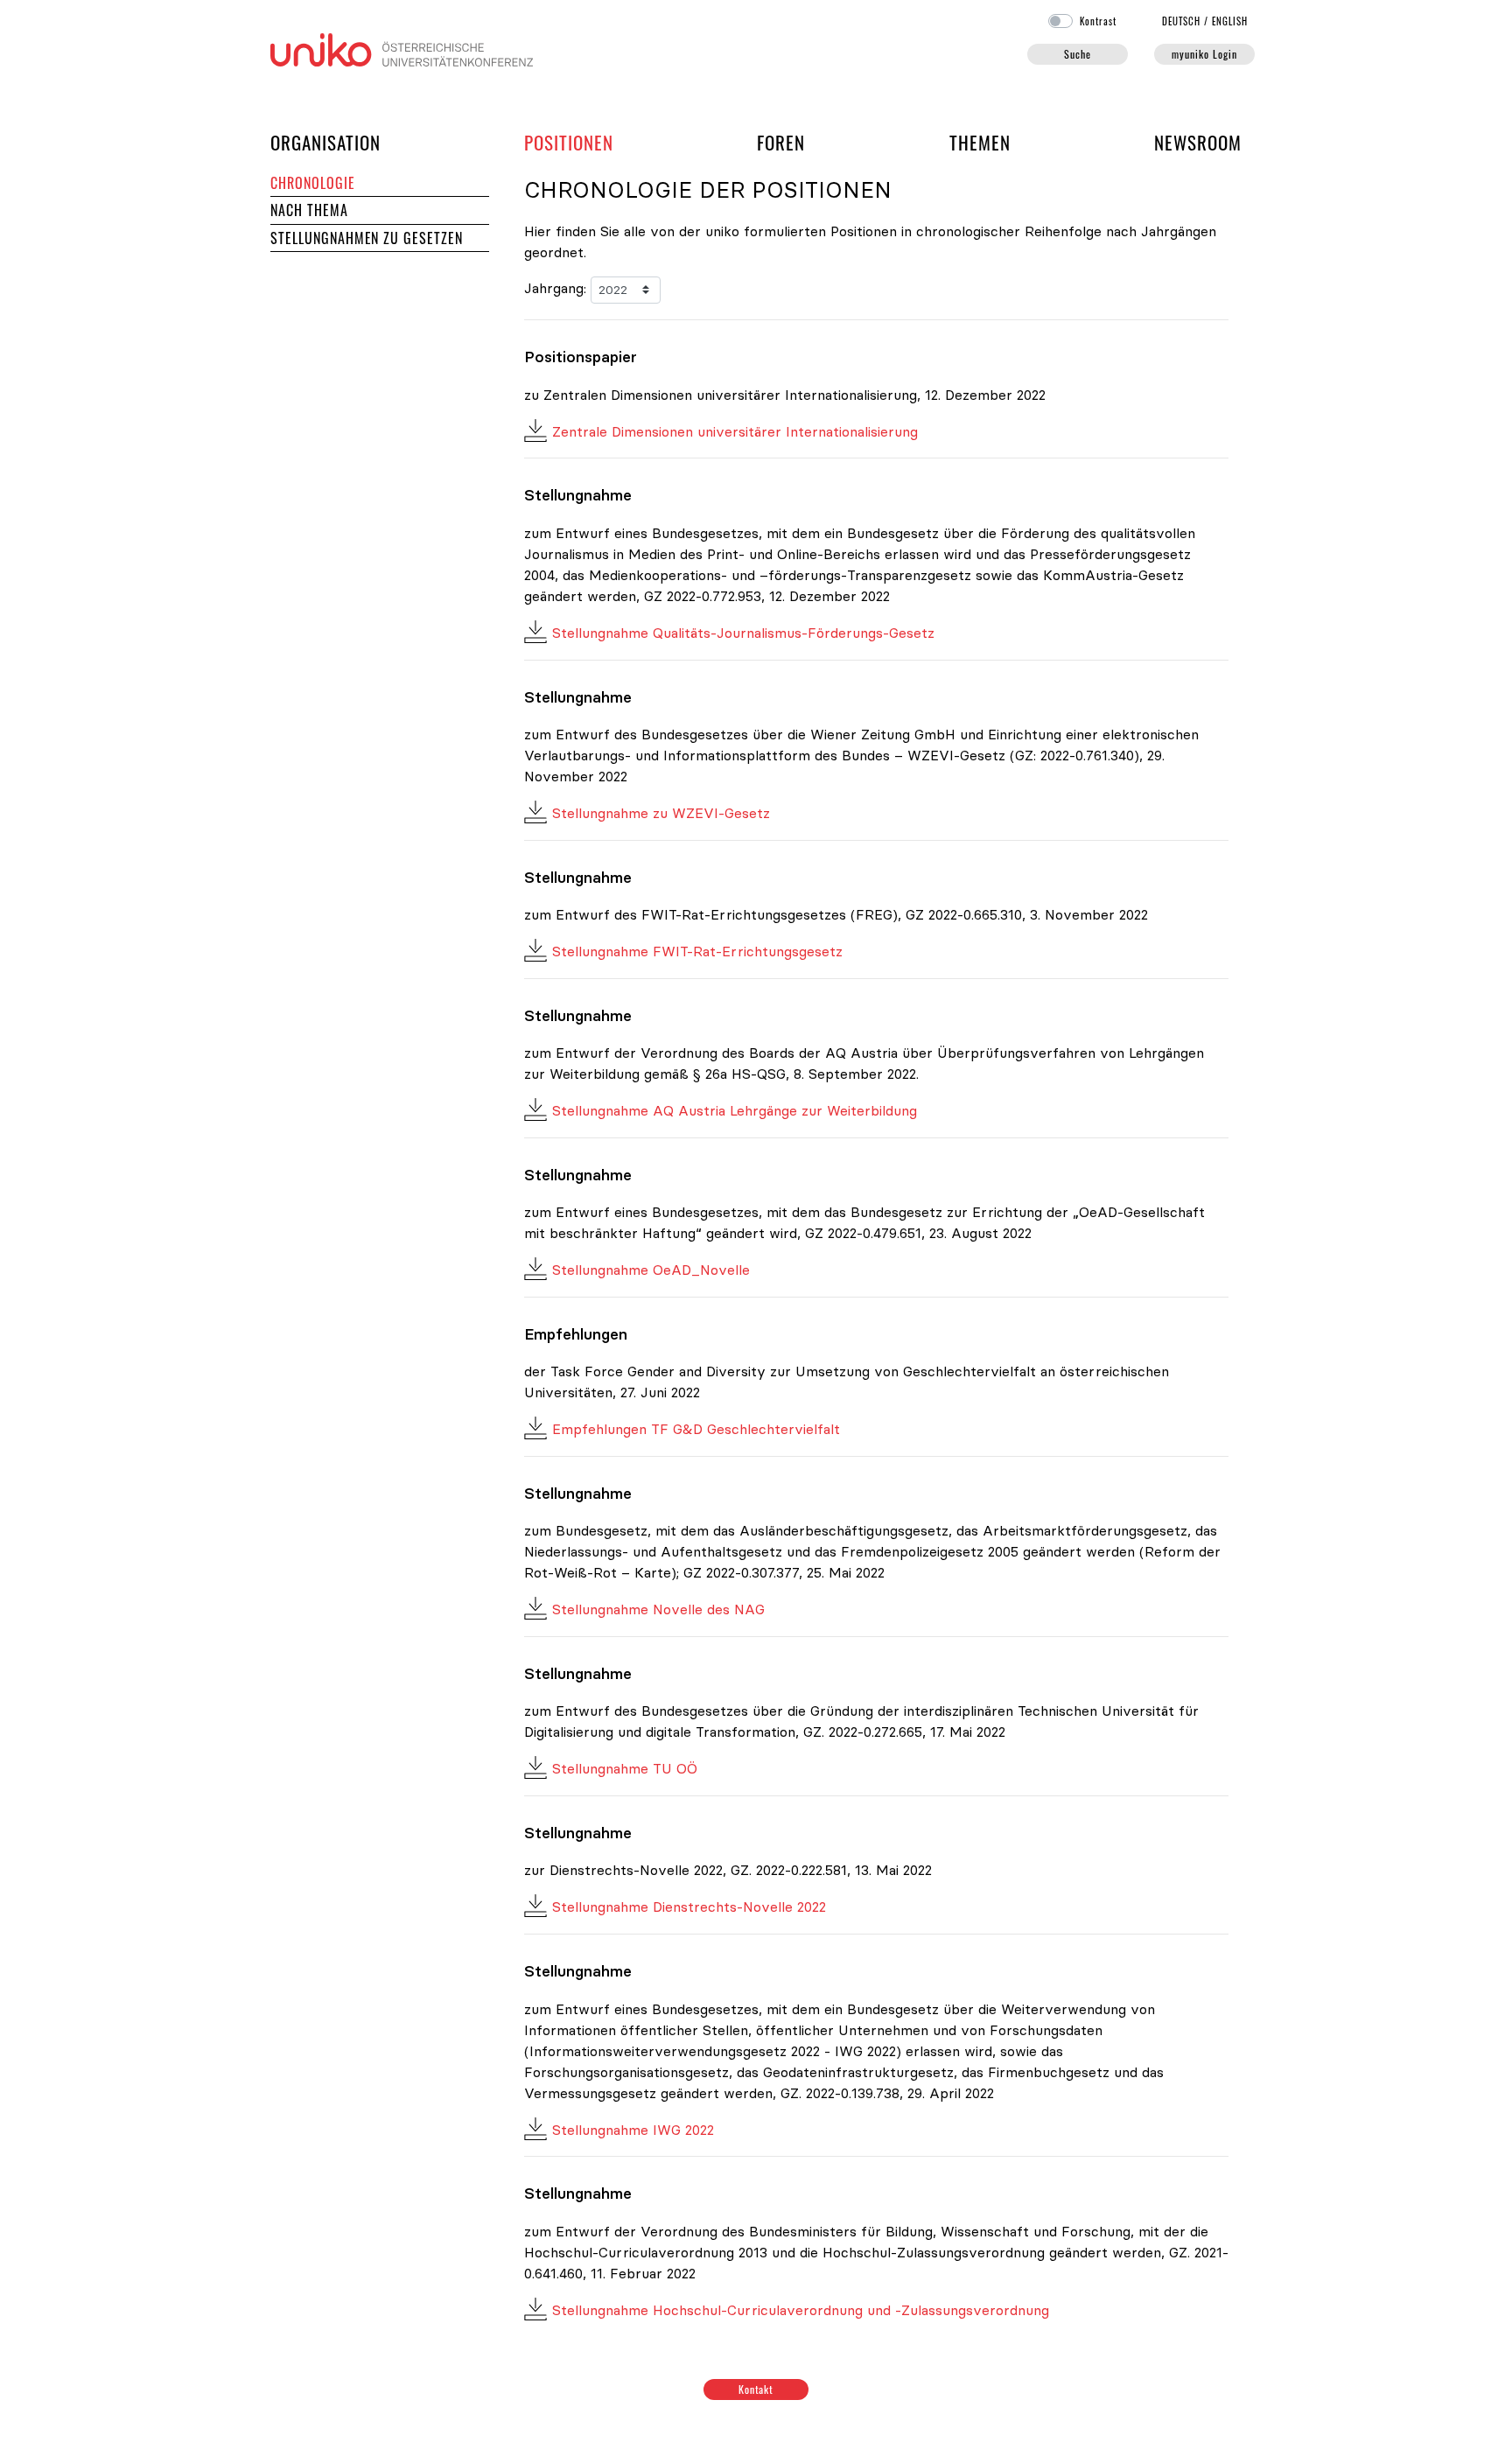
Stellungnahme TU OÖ (625, 1768)
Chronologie (313, 183)
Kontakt (756, 2389)
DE (1182, 21)
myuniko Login (1204, 54)
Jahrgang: (555, 288)
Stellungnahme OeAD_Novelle (651, 1270)
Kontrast (1098, 21)
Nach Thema (309, 210)
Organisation (325, 142)
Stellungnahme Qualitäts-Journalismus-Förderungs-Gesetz (743, 633)
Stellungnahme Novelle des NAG (658, 1609)
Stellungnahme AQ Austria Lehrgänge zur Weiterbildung (735, 1110)
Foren (781, 142)
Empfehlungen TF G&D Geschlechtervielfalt (696, 1429)
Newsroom (1198, 142)
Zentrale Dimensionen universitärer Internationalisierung (735, 431)
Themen (980, 142)
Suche (1078, 54)
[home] (402, 48)
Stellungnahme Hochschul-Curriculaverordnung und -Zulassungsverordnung (801, 2310)
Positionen (569, 142)
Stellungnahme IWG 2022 (633, 2130)
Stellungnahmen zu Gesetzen (367, 238)
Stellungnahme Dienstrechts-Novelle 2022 (689, 1907)
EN (1230, 21)
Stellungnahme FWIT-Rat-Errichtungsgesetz (697, 951)
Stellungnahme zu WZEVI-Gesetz (661, 813)
